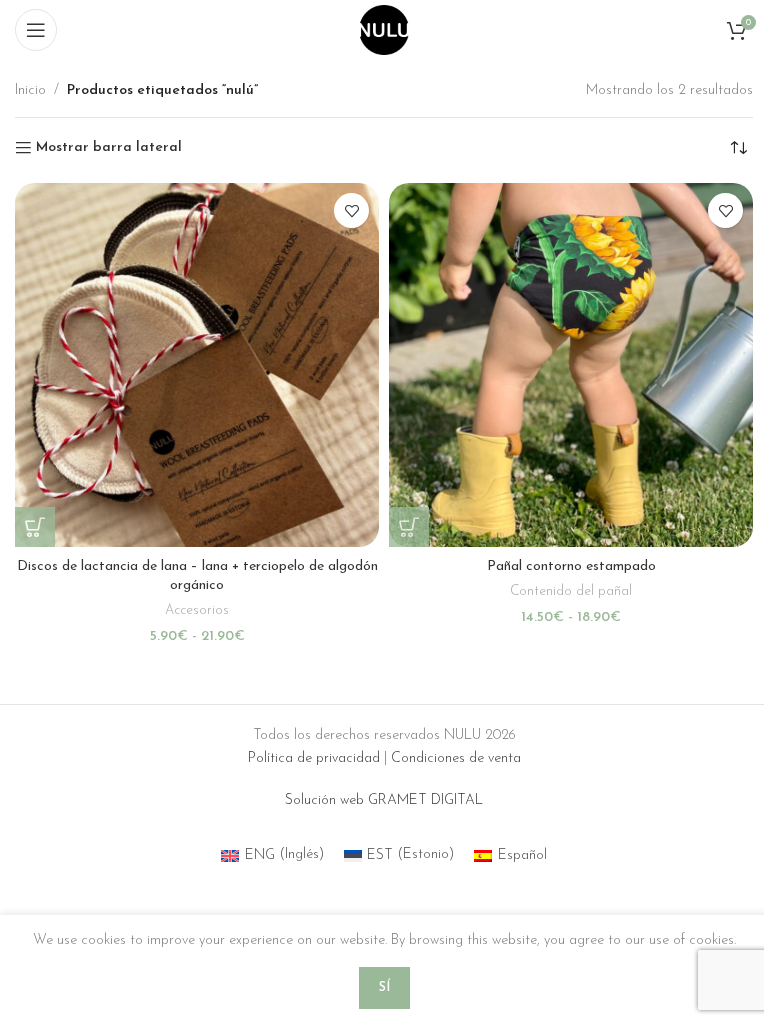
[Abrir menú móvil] (36, 30)
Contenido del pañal (571, 591)
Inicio (30, 90)
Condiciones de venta (456, 758)
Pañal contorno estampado (571, 566)
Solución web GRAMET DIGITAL (384, 800)
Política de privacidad (314, 758)
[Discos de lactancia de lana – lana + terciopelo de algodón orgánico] (197, 365)
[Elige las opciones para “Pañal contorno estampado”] (409, 527)
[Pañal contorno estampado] (571, 365)
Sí (384, 987)
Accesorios (197, 610)
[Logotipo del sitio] (384, 29)
